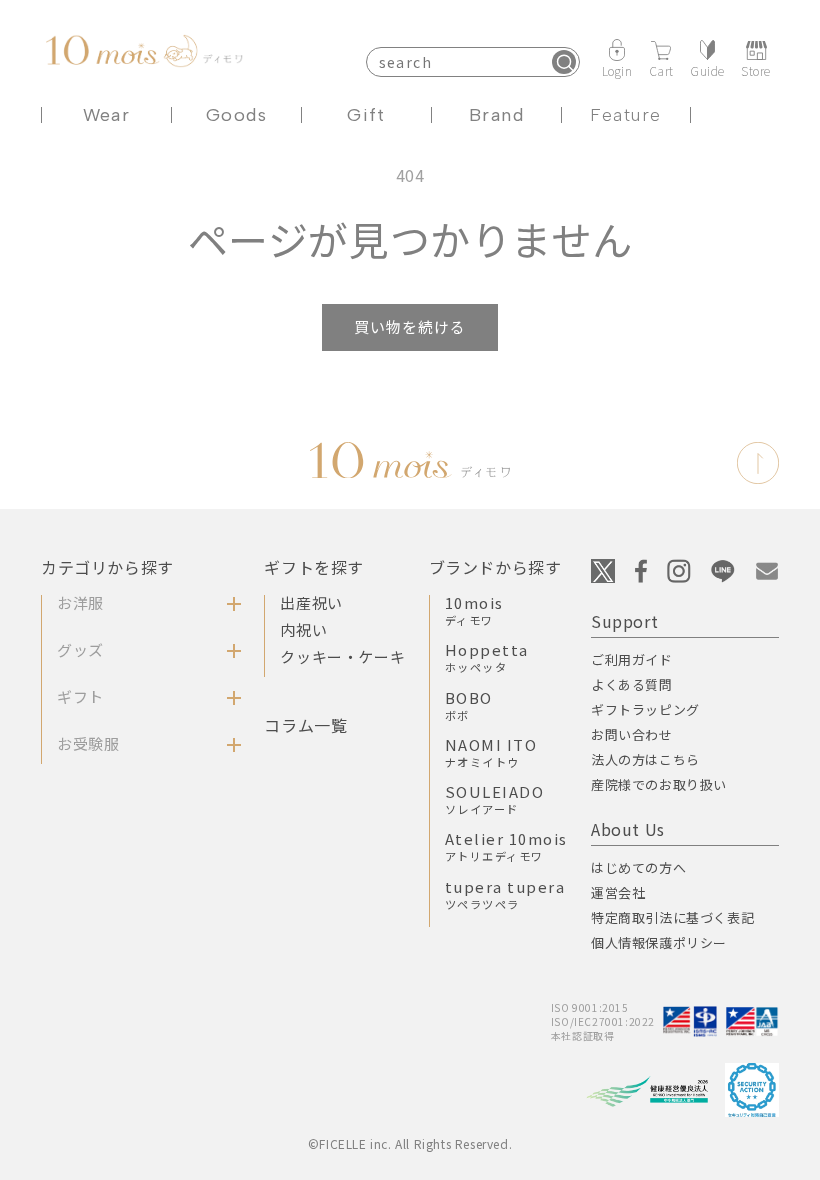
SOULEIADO (495, 799)
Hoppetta (487, 657)
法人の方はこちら (645, 759)
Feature (625, 115)
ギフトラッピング (645, 709)
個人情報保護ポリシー (659, 942)
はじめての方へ (638, 867)
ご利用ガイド (632, 659)
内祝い (303, 629)
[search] (564, 62)
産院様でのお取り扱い (659, 784)
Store (756, 69)
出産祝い (311, 602)
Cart (661, 69)
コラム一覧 (305, 725)
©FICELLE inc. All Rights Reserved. (410, 1143)
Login (617, 69)
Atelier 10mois (506, 846)
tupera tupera (505, 894)
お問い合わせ (632, 734)
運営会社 (618, 892)
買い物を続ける (410, 326)
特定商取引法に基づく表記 (672, 917)
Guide (707, 69)
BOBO (469, 705)
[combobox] (473, 62)
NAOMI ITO (491, 752)
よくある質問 (632, 684)
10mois (474, 610)
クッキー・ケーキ (342, 656)
